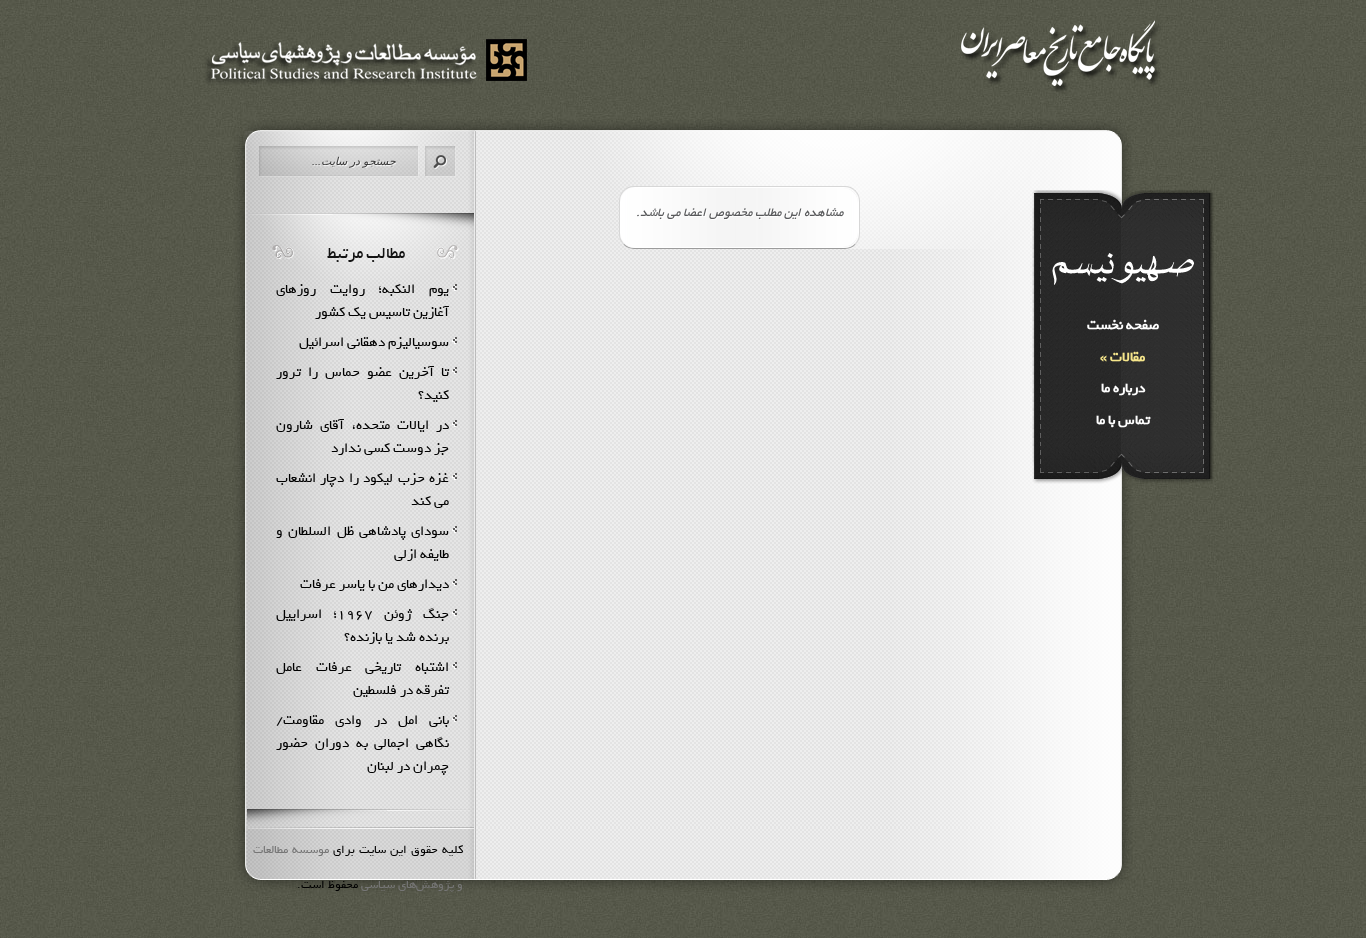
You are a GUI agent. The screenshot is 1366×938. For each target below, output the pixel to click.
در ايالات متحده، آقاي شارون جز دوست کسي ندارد (362, 437)
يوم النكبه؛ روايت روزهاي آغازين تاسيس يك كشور (362, 301)
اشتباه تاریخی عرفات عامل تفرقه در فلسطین (362, 679)
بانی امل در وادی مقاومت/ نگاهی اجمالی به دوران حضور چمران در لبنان (362, 743)
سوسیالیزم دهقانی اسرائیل (374, 342)
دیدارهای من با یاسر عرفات (374, 584)
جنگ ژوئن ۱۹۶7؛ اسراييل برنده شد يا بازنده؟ (362, 626)
